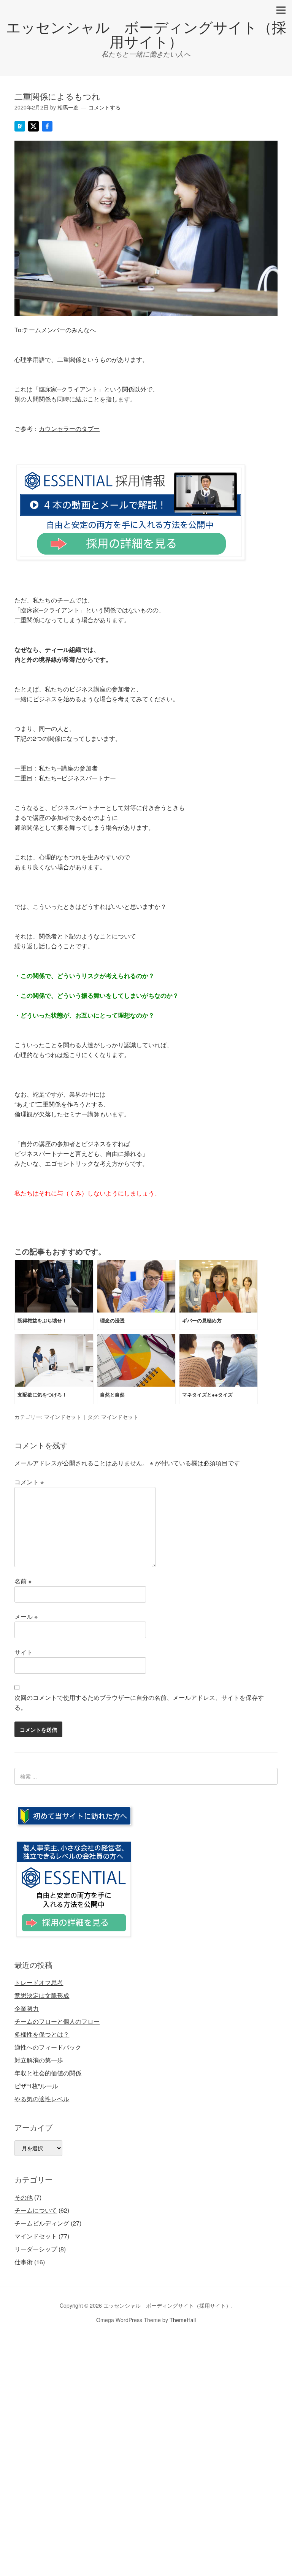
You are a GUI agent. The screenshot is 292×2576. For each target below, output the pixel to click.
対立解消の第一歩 (39, 2060)
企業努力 (27, 2008)
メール (26, 1616)
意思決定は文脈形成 (42, 1995)
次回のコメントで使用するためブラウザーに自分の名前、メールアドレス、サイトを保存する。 (139, 1702)
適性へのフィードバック (48, 2047)
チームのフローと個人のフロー (57, 2021)
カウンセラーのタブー (69, 429)
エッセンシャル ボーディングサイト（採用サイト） (146, 34)
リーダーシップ (36, 2249)
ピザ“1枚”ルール (36, 2086)
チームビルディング (42, 2223)
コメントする (105, 107)
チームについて (36, 2210)
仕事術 (24, 2262)
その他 (24, 2197)
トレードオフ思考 (39, 1982)
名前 (23, 1581)
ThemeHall (183, 2320)
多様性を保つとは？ (42, 2034)
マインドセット (63, 1417)
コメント (29, 1482)
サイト (24, 1652)
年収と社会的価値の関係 (48, 2073)
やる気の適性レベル (42, 2099)
